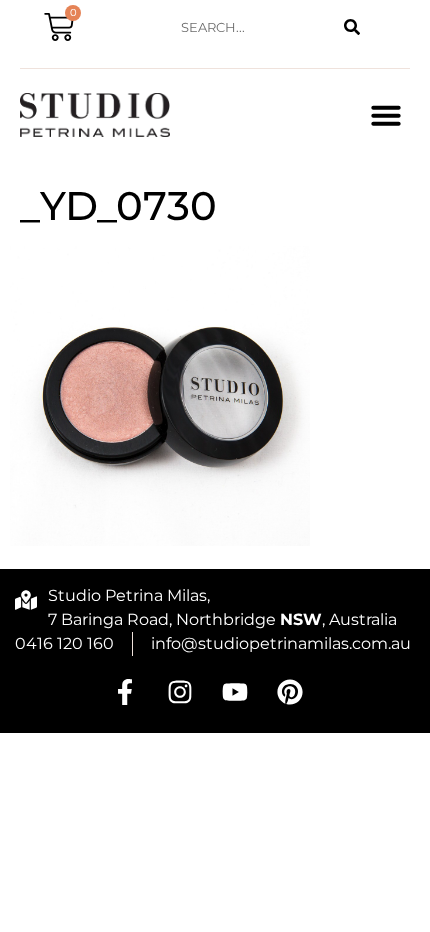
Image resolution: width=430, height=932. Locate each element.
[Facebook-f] (125, 692)
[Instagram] (180, 692)
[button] (386, 115)
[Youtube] (235, 692)
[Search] (352, 27)
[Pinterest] (290, 692)
